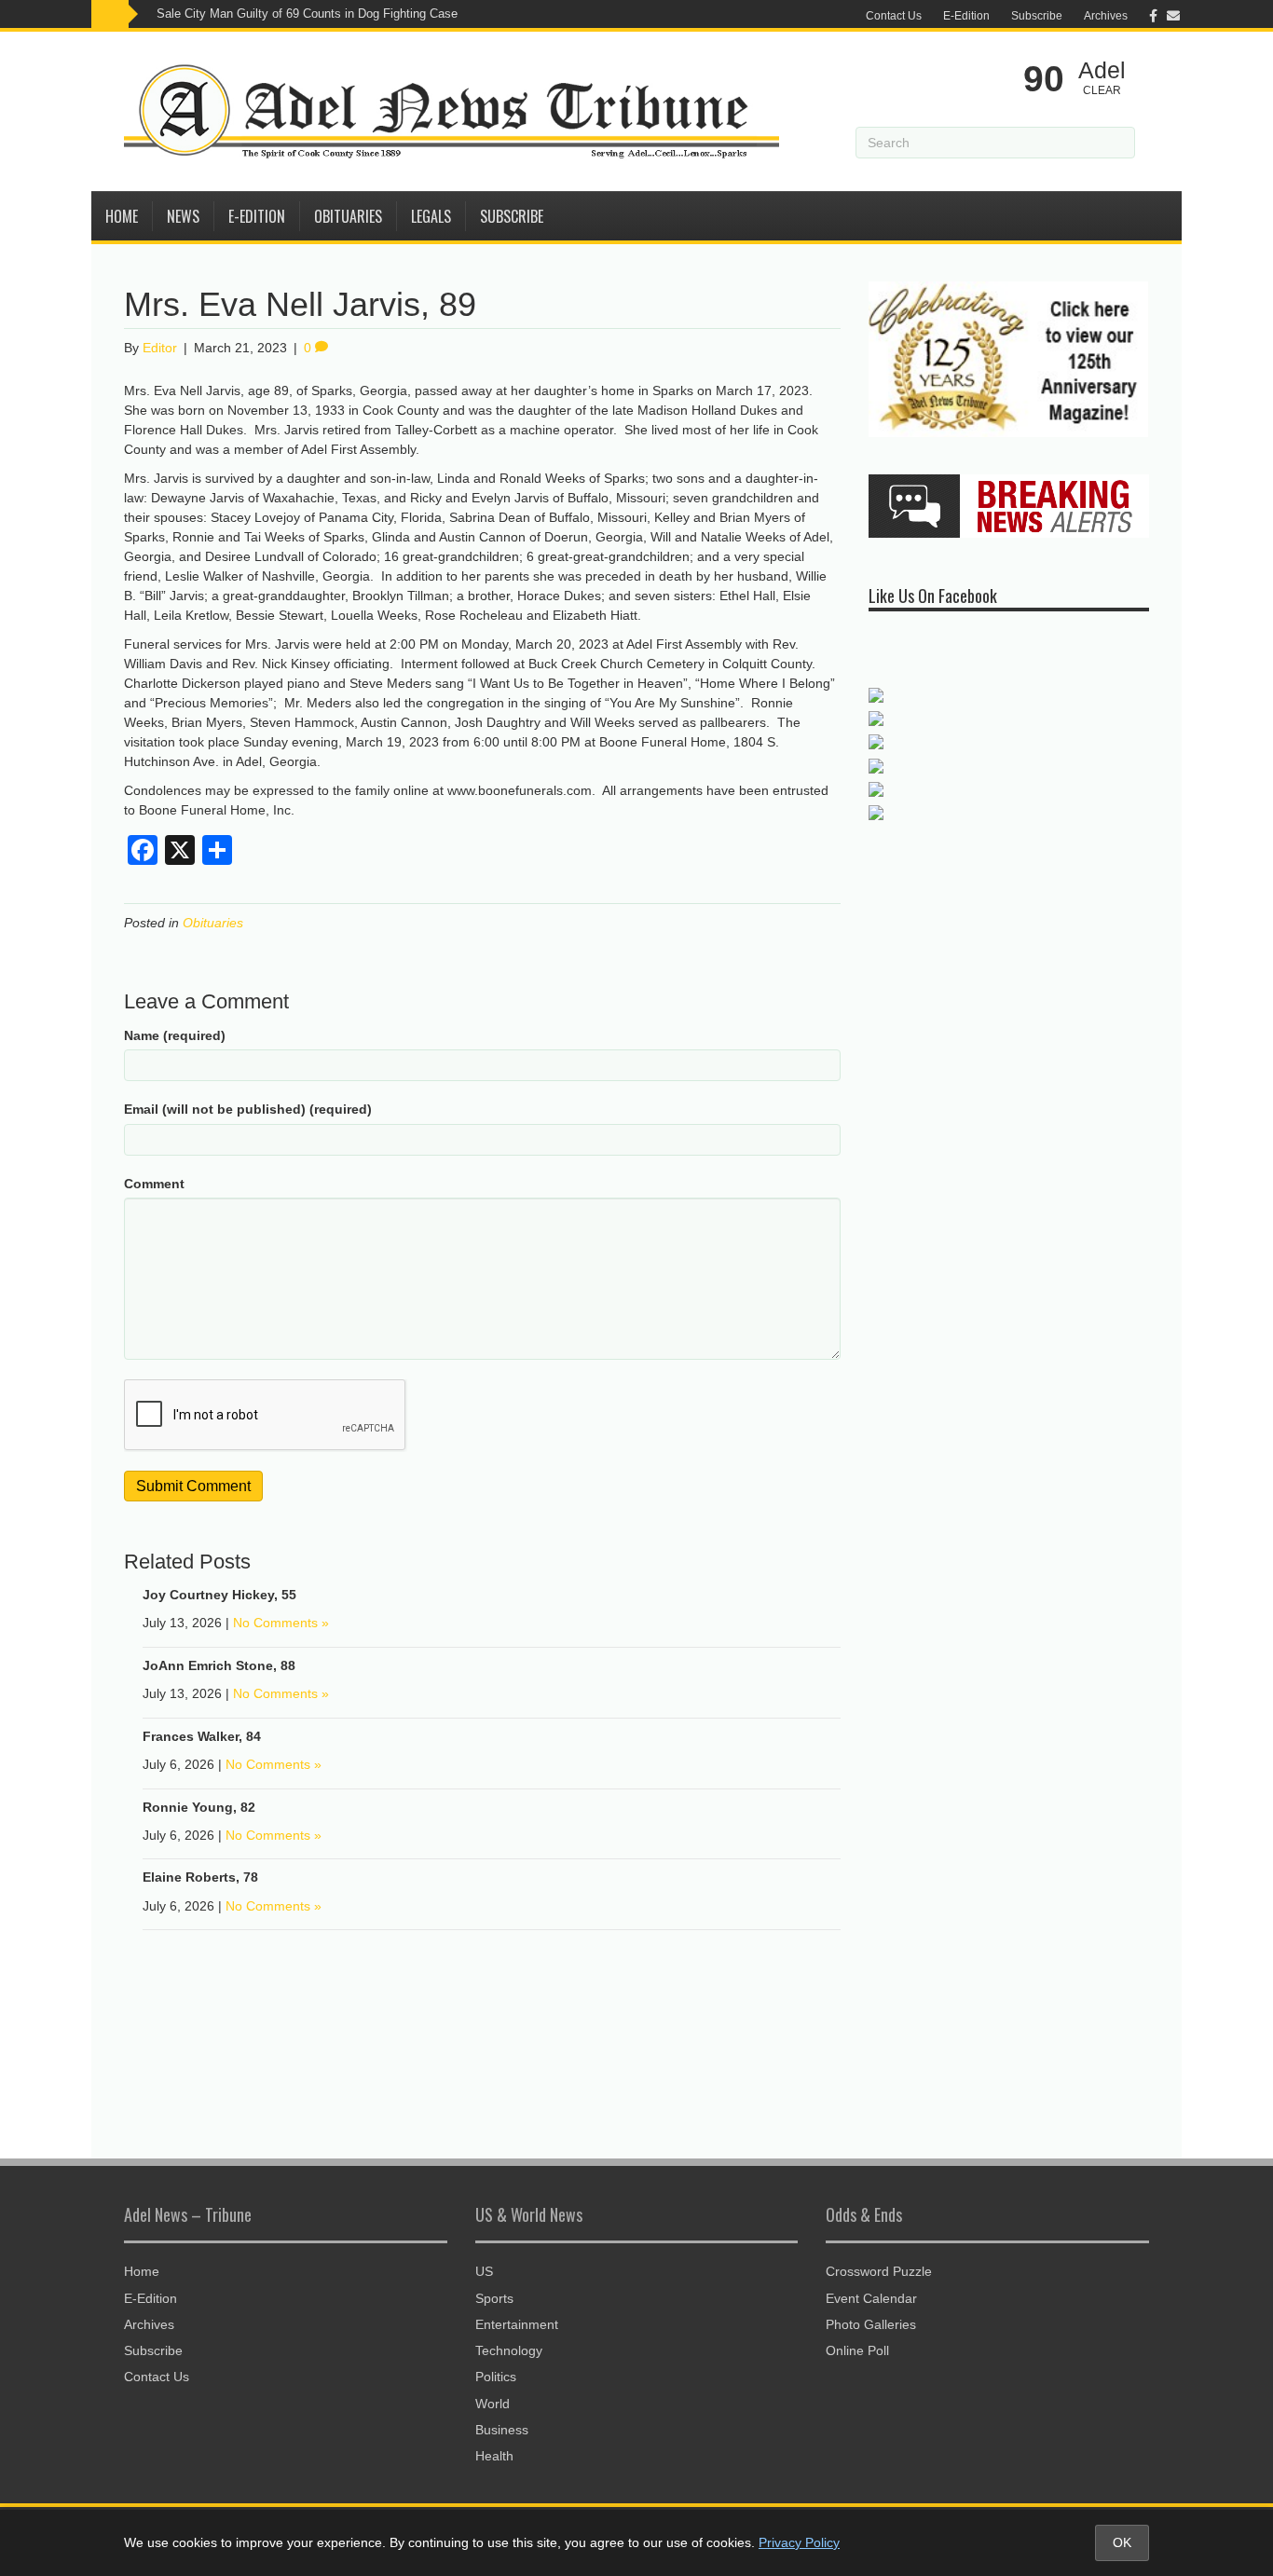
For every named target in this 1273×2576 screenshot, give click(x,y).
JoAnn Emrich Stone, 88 (219, 1665)
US (484, 2271)
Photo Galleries (871, 2324)
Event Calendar (871, 2298)
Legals (431, 216)
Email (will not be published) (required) (248, 1109)
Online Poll (857, 2350)
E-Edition (966, 16)
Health (494, 2456)
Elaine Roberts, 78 (200, 1877)
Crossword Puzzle (879, 2271)
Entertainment (517, 2324)
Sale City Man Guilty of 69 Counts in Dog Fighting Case (307, 14)
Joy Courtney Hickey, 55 (219, 1595)
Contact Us (894, 16)
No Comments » (281, 1623)
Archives (1106, 16)
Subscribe (1037, 16)
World (493, 2404)
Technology (509, 2350)
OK (1122, 2542)
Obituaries (348, 216)
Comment (154, 1184)
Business (502, 2430)
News (183, 216)
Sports (494, 2298)
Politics (496, 2377)
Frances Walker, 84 (202, 1736)
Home (122, 216)
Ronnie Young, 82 (199, 1807)
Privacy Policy (799, 2542)
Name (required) (175, 1035)
